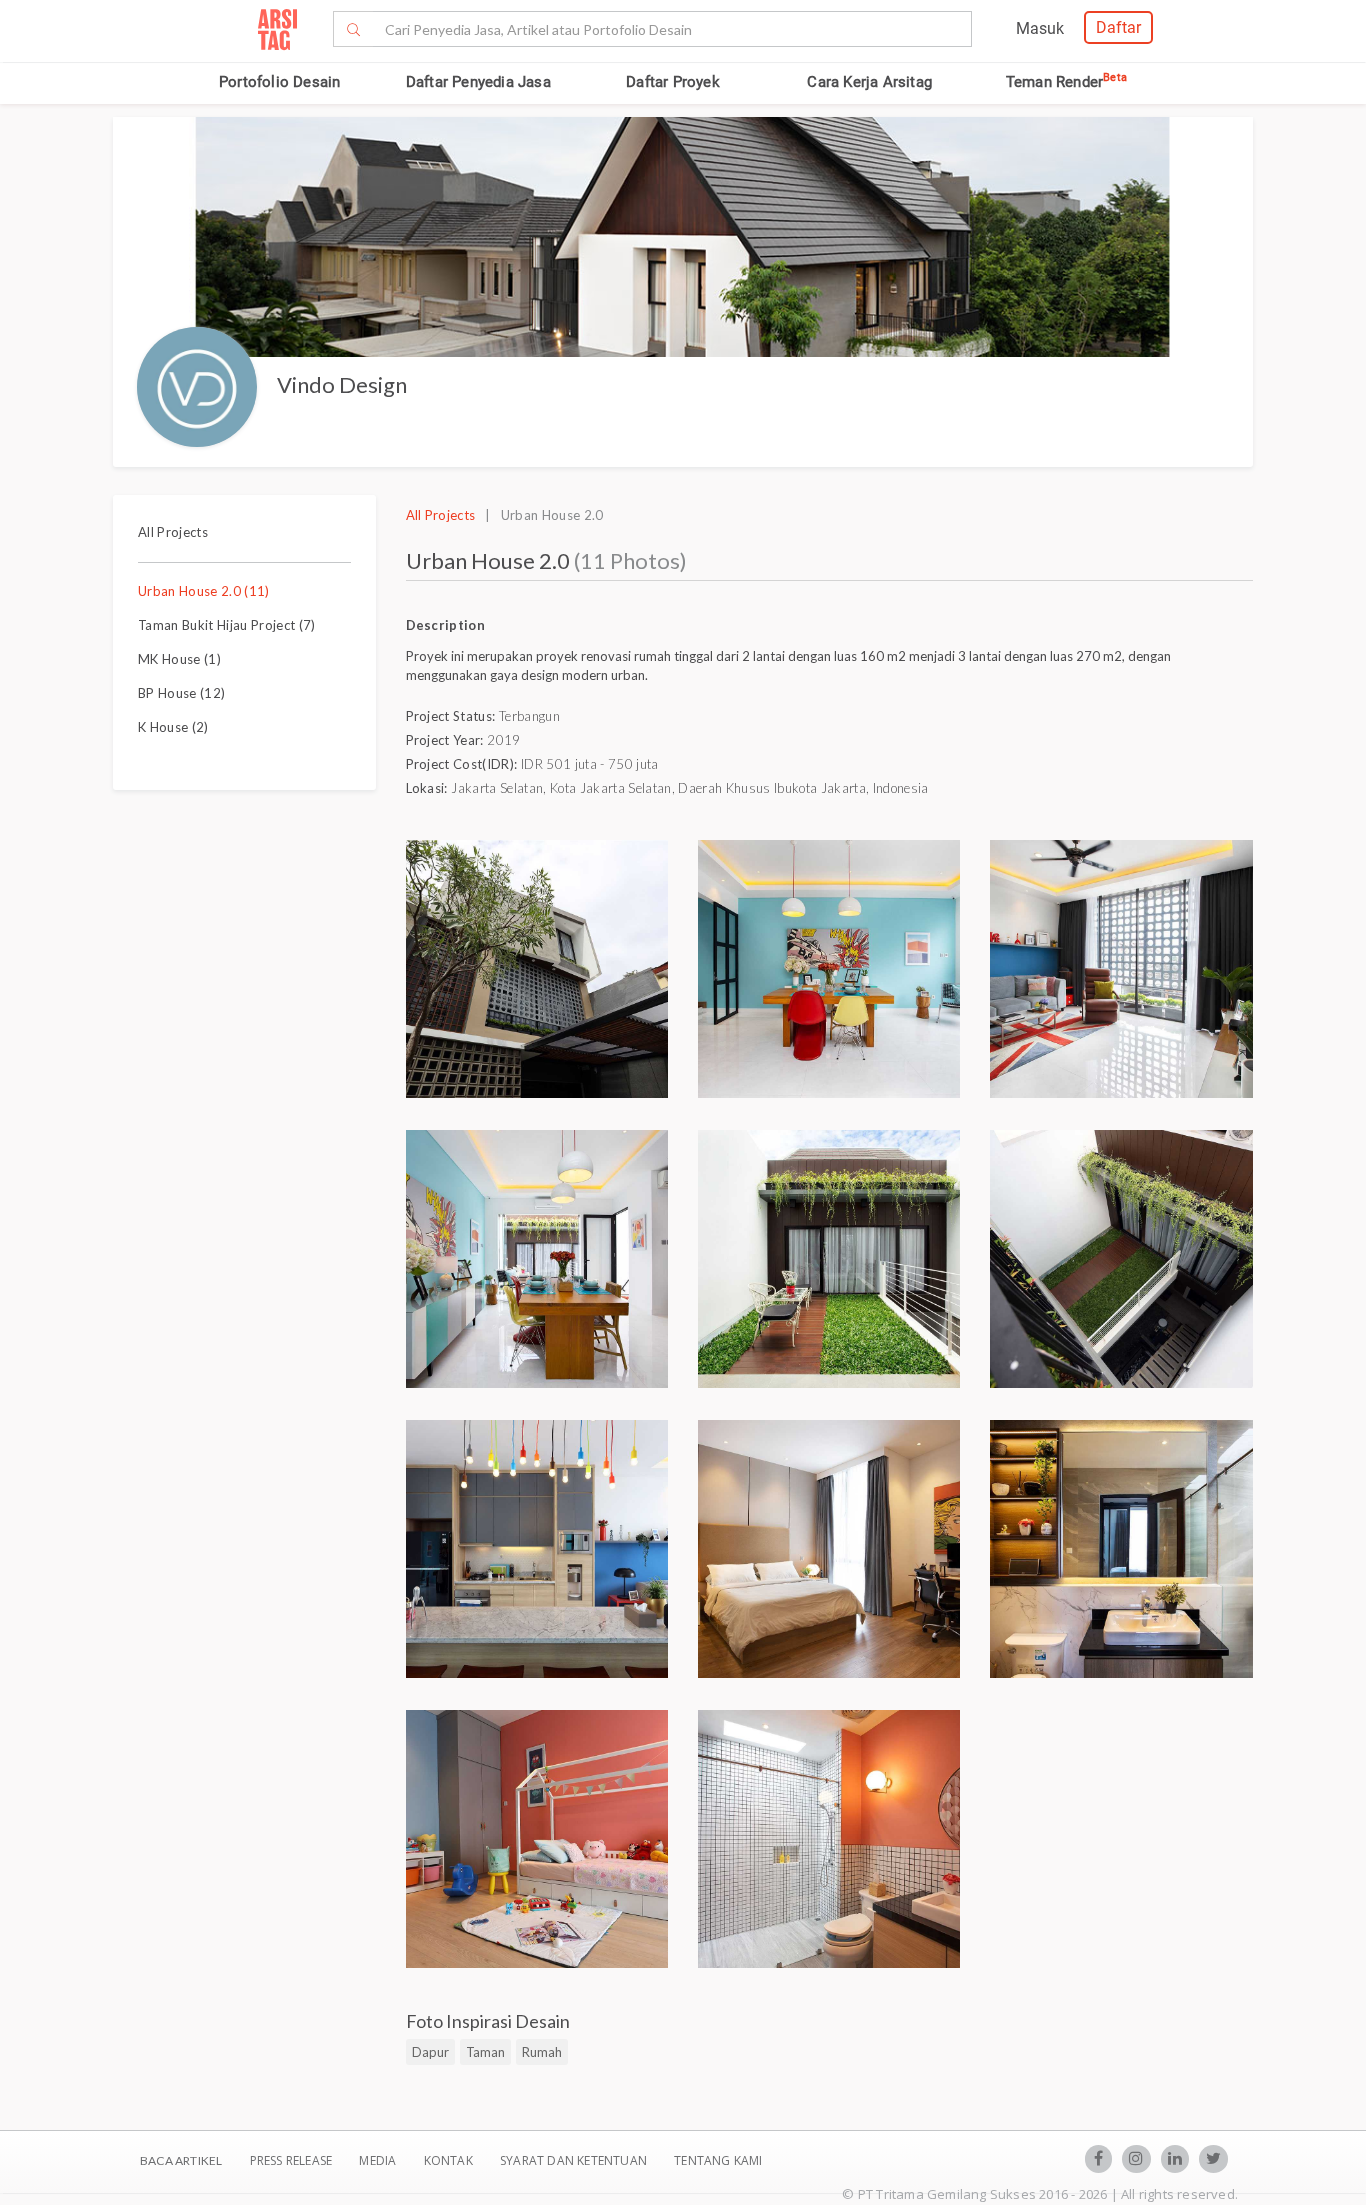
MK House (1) (179, 659)
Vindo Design (342, 384)
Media (379, 2160)
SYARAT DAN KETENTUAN (575, 2160)
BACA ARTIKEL (181, 2160)
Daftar (1118, 27)
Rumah (542, 2052)
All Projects (173, 532)
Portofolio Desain (279, 82)
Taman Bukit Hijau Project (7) (227, 625)
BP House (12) (181, 693)
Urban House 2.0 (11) (204, 591)
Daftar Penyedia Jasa (478, 82)
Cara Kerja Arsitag (869, 82)
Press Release (290, 2160)
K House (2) (173, 727)
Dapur (430, 2052)
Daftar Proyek (673, 82)
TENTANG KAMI (718, 2160)
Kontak (450, 2160)
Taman (485, 2052)
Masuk (1040, 28)
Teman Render (1066, 82)
